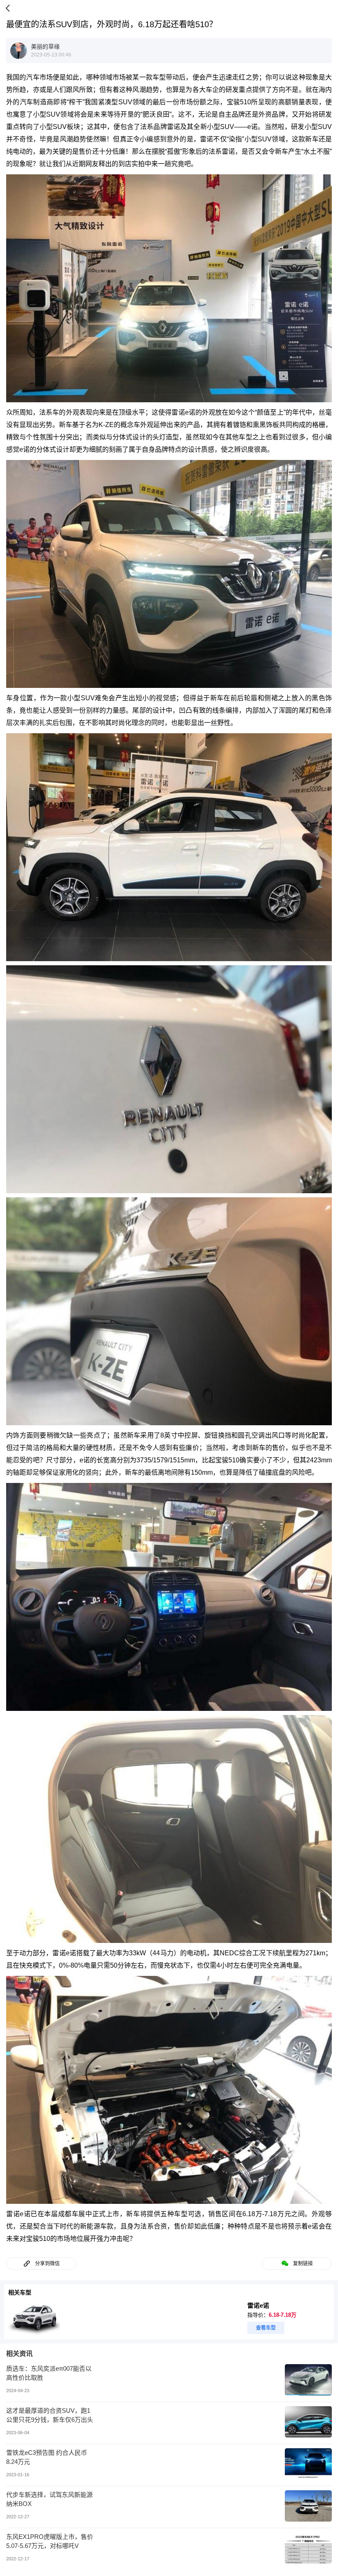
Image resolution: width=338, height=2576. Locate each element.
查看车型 (266, 2328)
